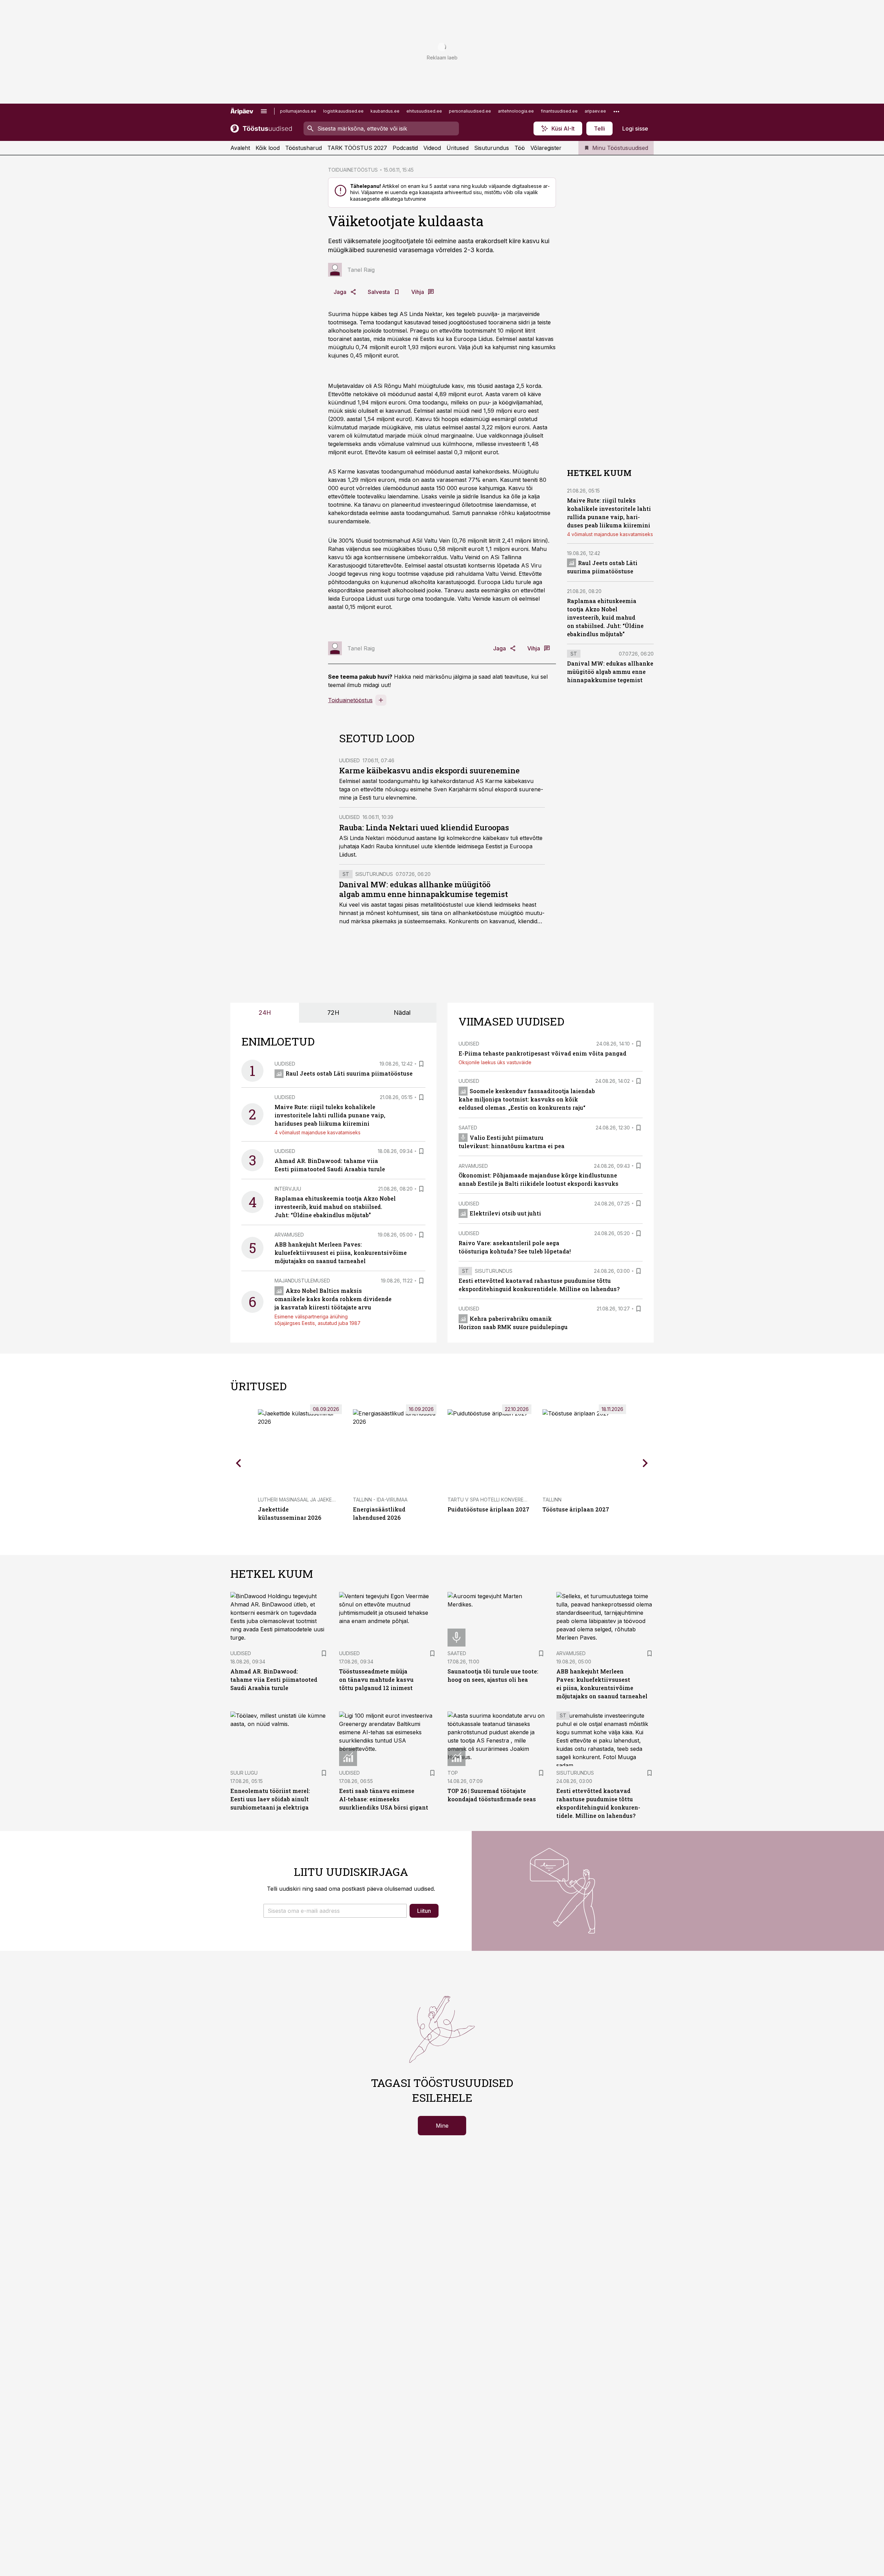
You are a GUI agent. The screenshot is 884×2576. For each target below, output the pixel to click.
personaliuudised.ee (470, 111)
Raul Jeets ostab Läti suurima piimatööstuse (349, 1073)
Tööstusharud (304, 148)
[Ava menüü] (264, 111)
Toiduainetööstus (350, 700)
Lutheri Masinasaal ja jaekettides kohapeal (317, 1500)
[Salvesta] (421, 1064)
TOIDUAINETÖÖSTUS (353, 170)
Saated (468, 1128)
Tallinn (552, 1500)
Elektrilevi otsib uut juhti (505, 1213)
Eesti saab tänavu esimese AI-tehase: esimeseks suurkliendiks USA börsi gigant (384, 1799)
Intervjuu (288, 1189)
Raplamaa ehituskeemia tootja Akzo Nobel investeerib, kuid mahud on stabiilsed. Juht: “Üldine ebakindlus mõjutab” (605, 617)
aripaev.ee (595, 111)
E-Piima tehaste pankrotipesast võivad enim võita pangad (542, 1053)
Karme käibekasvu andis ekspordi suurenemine (429, 770)
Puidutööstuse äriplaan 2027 (488, 1509)
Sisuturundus (492, 148)
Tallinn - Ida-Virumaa (380, 1500)
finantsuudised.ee (559, 111)
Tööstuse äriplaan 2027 (576, 1509)
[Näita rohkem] (616, 111)
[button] (335, 1911)
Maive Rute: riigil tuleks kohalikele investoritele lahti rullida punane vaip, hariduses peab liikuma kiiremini (330, 1115)
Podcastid (405, 148)
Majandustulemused (302, 1281)
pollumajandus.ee (298, 111)
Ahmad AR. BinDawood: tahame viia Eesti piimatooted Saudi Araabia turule (274, 1680)
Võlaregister (546, 148)
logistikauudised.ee (343, 111)
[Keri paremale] (645, 1463)
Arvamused (289, 1235)
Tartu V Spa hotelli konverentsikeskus (500, 1500)
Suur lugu (244, 1773)
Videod (432, 148)
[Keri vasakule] (239, 1463)
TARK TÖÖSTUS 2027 (357, 148)
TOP (453, 1773)
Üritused (458, 148)
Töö (520, 148)
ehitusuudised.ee (424, 111)
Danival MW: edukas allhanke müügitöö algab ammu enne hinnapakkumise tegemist (424, 889)
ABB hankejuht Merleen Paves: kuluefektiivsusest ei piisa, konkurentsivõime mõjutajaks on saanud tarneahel (341, 1253)
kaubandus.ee (385, 111)
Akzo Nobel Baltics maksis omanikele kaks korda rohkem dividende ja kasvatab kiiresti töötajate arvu (333, 1299)
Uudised (349, 760)
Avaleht (240, 148)
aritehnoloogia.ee (516, 111)
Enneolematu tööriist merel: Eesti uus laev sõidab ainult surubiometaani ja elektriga (270, 1799)
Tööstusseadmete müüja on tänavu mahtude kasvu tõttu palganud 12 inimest (376, 1680)
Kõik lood (268, 148)
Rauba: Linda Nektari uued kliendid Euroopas (424, 827)
